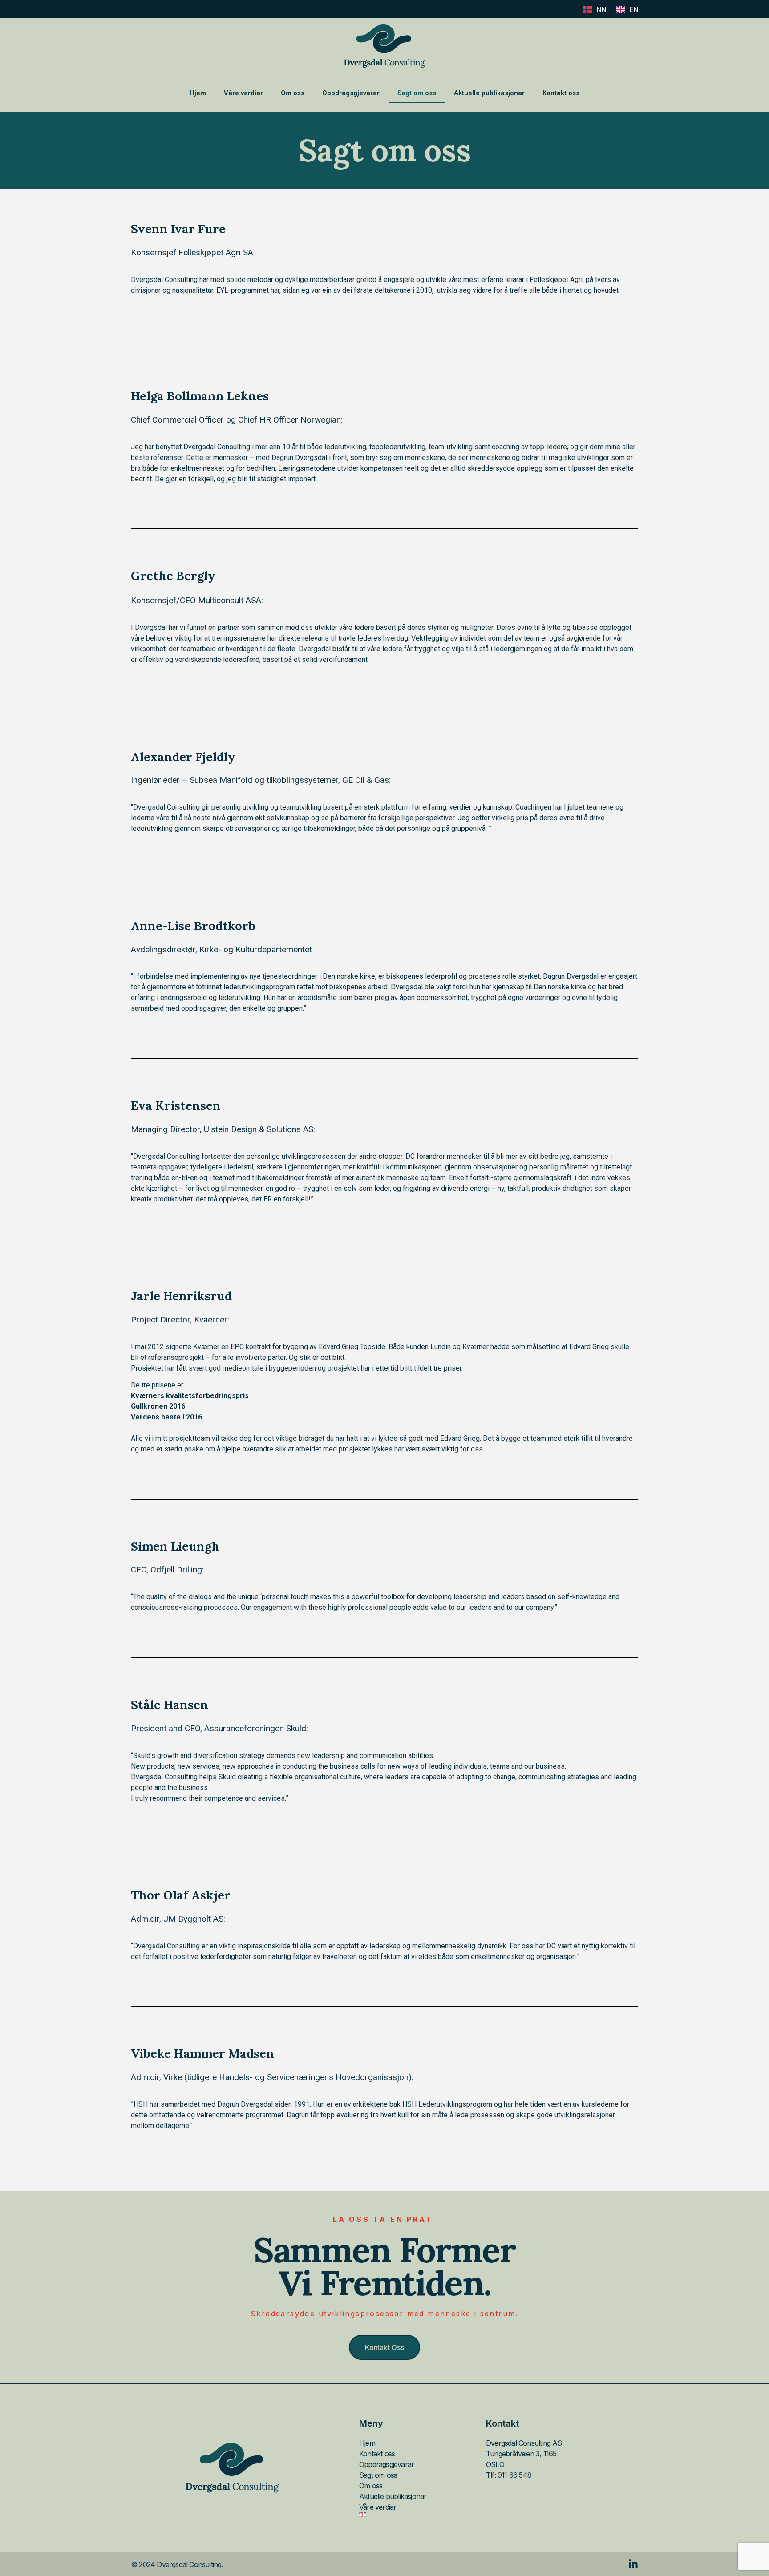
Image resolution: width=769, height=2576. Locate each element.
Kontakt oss (561, 93)
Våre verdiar (243, 93)
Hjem (198, 93)
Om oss (293, 93)
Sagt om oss (417, 93)
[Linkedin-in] (633, 2564)
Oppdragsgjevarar (351, 93)
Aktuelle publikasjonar (489, 93)
